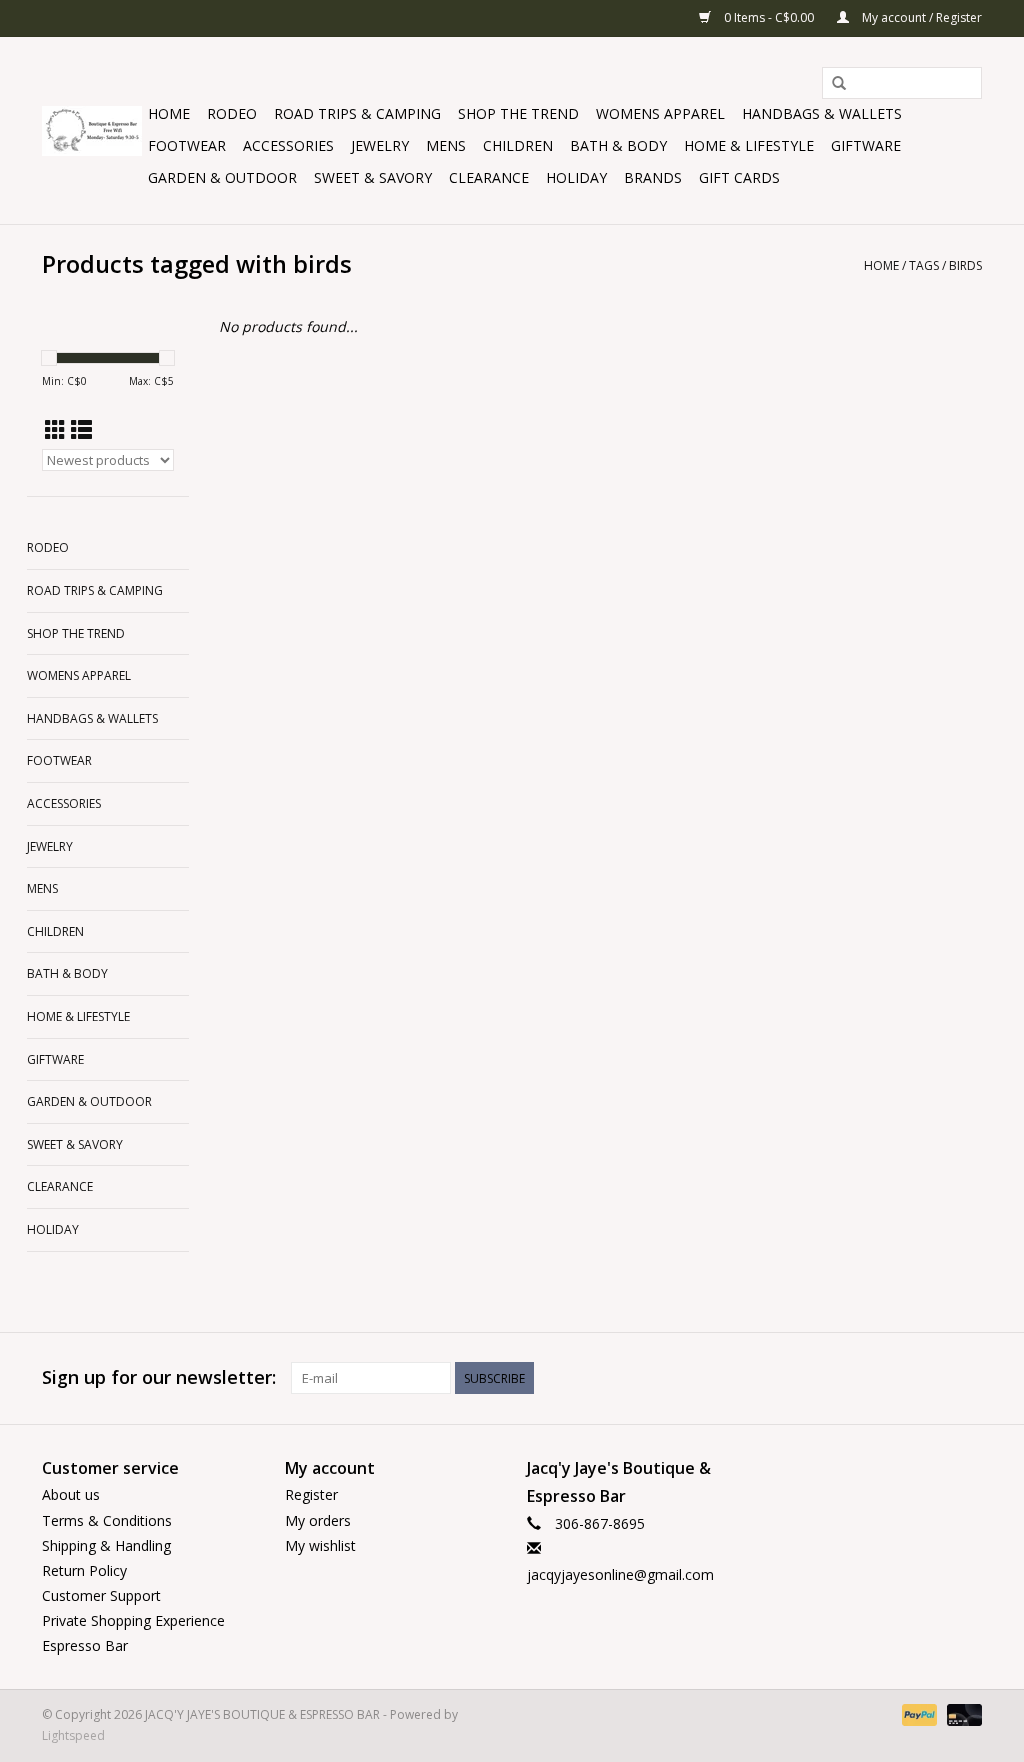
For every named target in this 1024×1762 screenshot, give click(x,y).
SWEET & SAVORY (373, 177)
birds (965, 265)
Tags (924, 265)
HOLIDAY (576, 177)
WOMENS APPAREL (660, 113)
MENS (446, 145)
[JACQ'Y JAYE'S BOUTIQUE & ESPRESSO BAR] (92, 131)
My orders (318, 1520)
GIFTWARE (866, 145)
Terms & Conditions (107, 1520)
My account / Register (920, 17)
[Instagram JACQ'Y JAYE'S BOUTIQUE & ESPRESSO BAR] (966, 1378)
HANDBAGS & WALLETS (822, 113)
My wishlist (320, 1545)
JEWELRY (380, 145)
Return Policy (84, 1570)
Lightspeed (73, 1735)
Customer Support (101, 1595)
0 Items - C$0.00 (769, 17)
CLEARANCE (489, 177)
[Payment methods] (917, 1713)
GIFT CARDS (739, 177)
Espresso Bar (85, 1645)
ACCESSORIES (288, 145)
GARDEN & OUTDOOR (222, 177)
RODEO (232, 113)
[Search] (839, 84)
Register (311, 1494)
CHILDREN (518, 145)
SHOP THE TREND (518, 113)
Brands (653, 177)
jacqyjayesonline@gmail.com (620, 1574)
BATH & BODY (618, 145)
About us (71, 1494)
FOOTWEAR (187, 145)
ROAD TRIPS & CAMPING (357, 113)
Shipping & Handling (106, 1545)
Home (169, 113)
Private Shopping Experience (133, 1620)
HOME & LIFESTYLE (749, 145)
